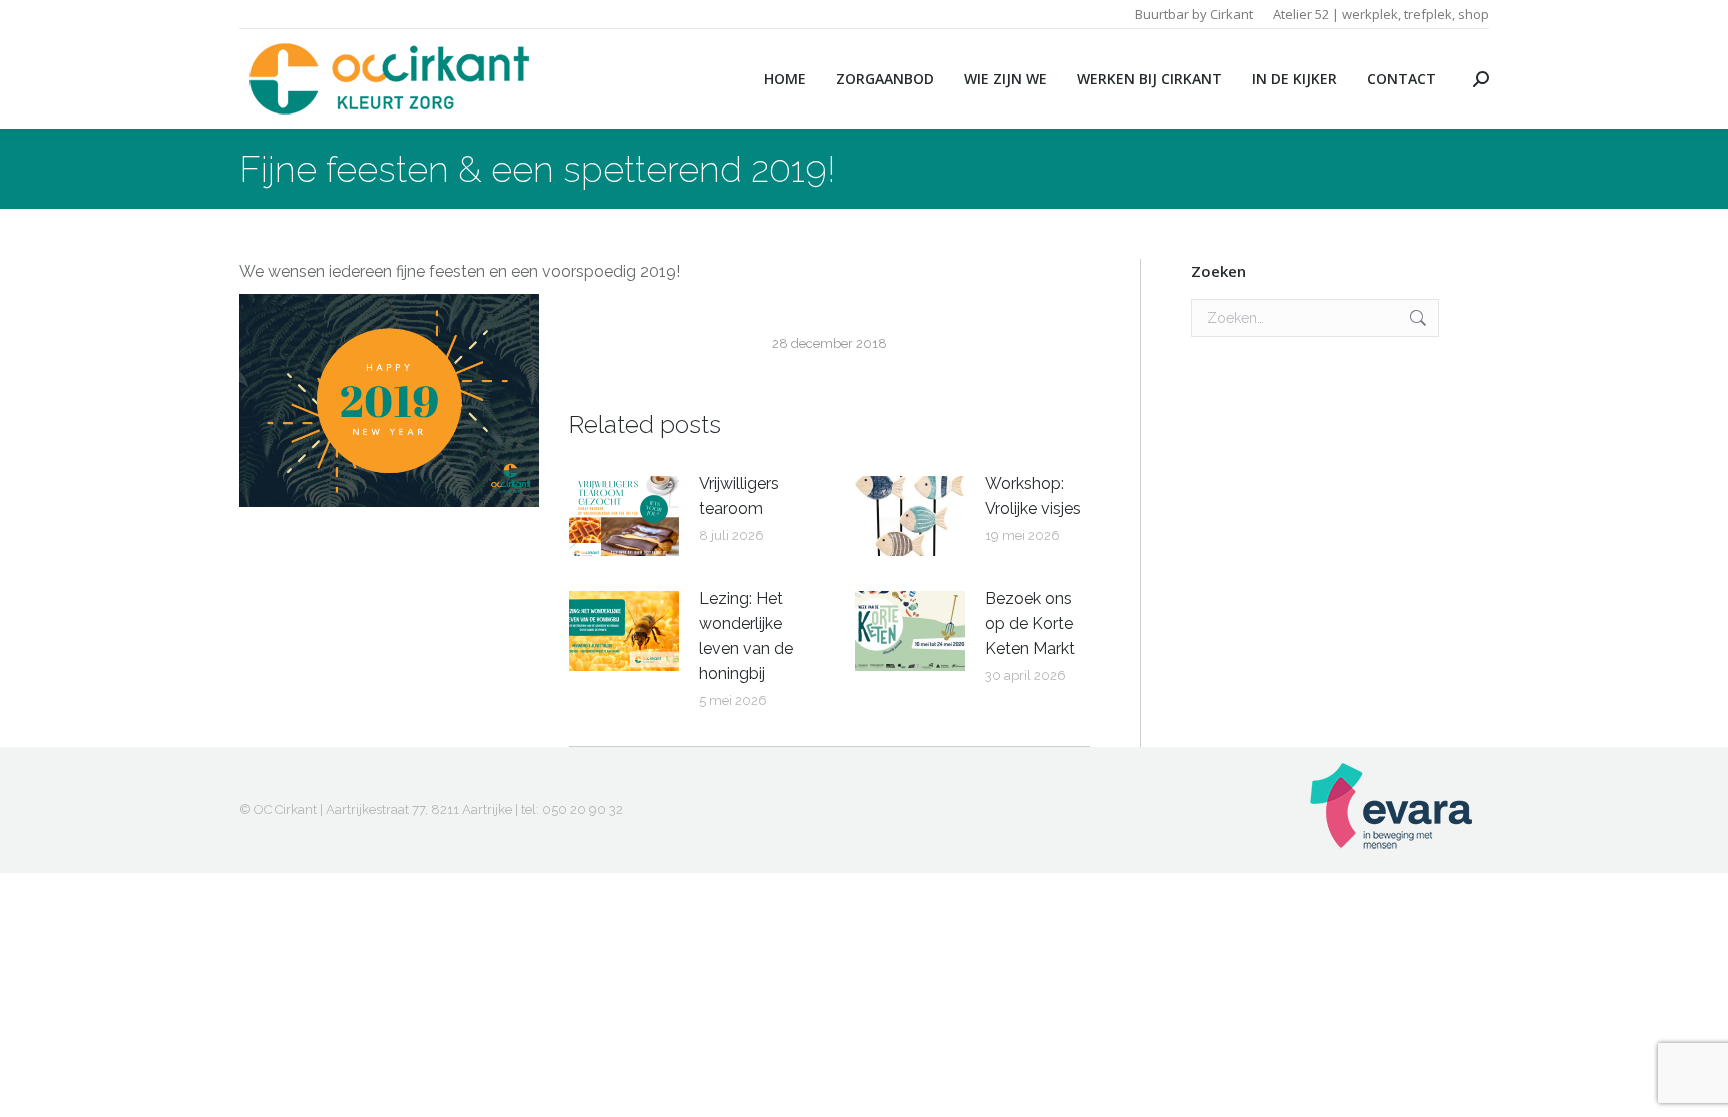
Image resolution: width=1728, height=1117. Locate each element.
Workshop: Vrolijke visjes (1033, 496)
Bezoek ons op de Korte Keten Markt (1030, 623)
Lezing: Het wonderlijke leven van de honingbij (746, 636)
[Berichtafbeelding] (624, 516)
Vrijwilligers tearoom (739, 496)
